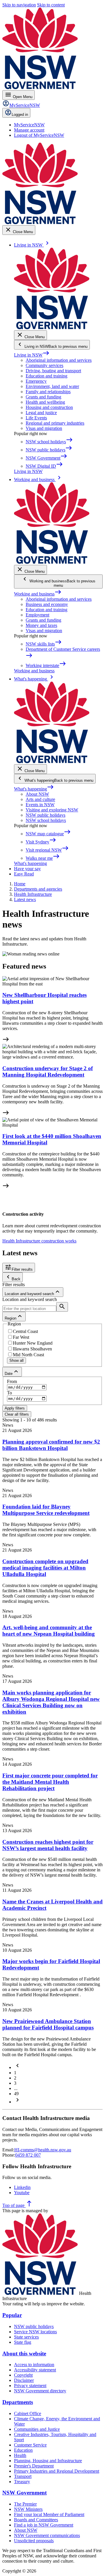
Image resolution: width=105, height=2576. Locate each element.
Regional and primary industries (55, 423)
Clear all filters (17, 1414)
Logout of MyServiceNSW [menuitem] (39, 135)
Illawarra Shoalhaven (32, 1349)
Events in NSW (40, 805)
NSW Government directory (40, 2391)
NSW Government (24, 2493)
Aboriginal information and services (59, 360)
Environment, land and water (52, 386)
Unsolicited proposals (34, 2541)
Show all (16, 1360)
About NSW (37, 794)
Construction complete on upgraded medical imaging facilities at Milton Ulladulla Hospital (45, 1568)
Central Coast (25, 1331)
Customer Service (30, 2445)
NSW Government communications (47, 2535)
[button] (17, 2067)
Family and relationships (48, 392)
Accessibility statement (35, 2370)
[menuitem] (29, 125)
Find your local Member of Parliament (49, 2514)
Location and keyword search (30, 1299)
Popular (12, 2315)
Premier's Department (34, 2466)
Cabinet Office (28, 2413)
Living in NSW (32, 355)
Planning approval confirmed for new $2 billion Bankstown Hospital (51, 1445)
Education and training (47, 376)
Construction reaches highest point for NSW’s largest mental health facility (48, 1845)
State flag (23, 2342)
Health (20, 2455)
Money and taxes (41, 625)
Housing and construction (49, 407)
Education (23, 2450)
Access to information (34, 2365)
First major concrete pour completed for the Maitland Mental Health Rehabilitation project (50, 1782)
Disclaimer (24, 2380)
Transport (23, 2476)
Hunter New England (33, 1343)
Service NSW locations (35, 2332)
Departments (18, 2402)
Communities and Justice (37, 2429)
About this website (24, 2353)
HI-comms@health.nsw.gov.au (43, 2150)
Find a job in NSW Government (44, 2525)
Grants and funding (43, 397)
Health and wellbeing (45, 402)
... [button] (16, 2088)
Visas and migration (44, 428)
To (9, 1393)
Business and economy (47, 604)
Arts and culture (40, 799)
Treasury (22, 2482)
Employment (37, 615)
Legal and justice (41, 413)
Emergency (36, 381)
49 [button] (16, 2094)
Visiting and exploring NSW (52, 810)
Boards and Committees (36, 2520)
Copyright (23, 2375)
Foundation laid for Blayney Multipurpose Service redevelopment (46, 1510)
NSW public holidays (45, 815)
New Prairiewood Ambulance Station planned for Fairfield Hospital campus (48, 2024)
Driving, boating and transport (53, 371)
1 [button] (15, 2073)
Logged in (20, 115)
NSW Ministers (28, 2509)
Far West (21, 1337)
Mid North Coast (28, 1355)
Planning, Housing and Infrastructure (48, 2461)
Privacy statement (30, 2386)
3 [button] (15, 2083)
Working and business (38, 594)
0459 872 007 (28, 2155)
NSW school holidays (46, 820)
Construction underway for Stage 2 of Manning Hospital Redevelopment (48, 1071)
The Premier (25, 2504)
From (12, 1381)
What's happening (34, 789)
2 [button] (15, 2078)
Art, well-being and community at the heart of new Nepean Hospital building (49, 1631)
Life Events (36, 418)
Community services (44, 365)
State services (26, 2337)
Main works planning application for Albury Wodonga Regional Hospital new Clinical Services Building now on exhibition (51, 1702)
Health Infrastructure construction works (39, 1241)
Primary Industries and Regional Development (57, 2471)
